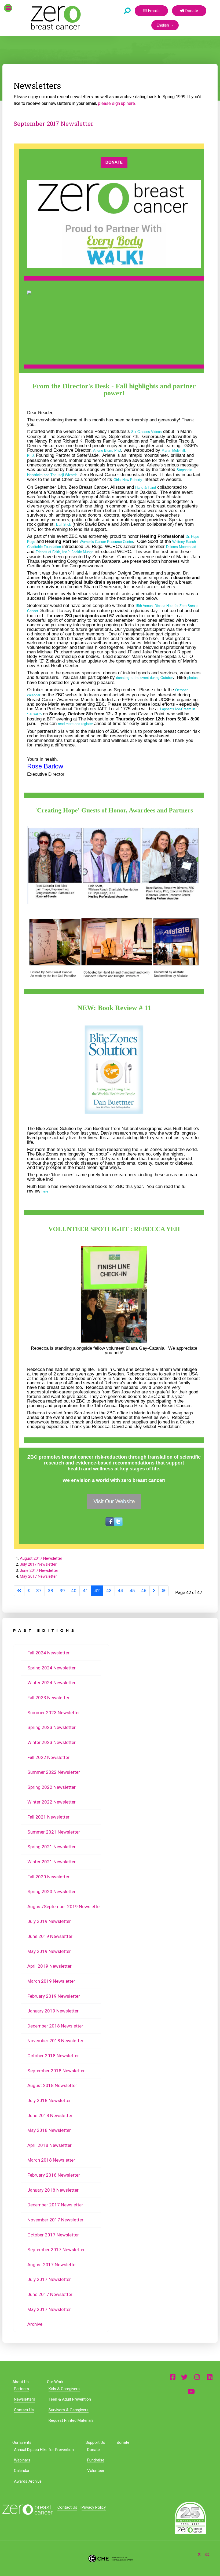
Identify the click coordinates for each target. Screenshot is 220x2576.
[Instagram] (197, 2377)
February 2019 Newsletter (54, 1996)
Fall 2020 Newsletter (48, 1877)
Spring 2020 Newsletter (52, 1891)
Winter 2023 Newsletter (52, 1742)
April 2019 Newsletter (49, 1966)
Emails (153, 11)
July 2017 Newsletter (38, 1564)
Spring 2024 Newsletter (52, 1668)
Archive (35, 2324)
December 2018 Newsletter (55, 2026)
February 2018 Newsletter (54, 2175)
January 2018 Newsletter (53, 2190)
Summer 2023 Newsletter (54, 1713)
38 (50, 1591)
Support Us (95, 2442)
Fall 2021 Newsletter (48, 1817)
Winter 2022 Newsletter (52, 1802)
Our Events (22, 2442)
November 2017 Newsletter (55, 2220)
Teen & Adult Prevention (70, 2399)
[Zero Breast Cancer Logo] (27, 2510)
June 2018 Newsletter (50, 2115)
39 (62, 1591)
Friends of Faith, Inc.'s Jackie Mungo (65, 552)
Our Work (55, 2382)
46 (144, 1591)
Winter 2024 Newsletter (52, 1683)
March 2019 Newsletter (51, 1981)
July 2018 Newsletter (49, 2100)
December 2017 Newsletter (55, 2205)
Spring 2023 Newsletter (52, 1727)
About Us (21, 2382)
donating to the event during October (144, 678)
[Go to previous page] (29, 1591)
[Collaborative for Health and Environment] (110, 2558)
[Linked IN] (210, 2377)
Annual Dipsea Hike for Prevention (44, 2450)
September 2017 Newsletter (54, 124)
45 (132, 1591)
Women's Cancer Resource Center (106, 542)
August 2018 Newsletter (52, 2085)
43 (109, 1591)
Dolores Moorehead (181, 547)
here (45, 1191)
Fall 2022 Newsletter (48, 1757)
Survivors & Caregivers (69, 2410)
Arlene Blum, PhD (107, 450)
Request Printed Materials (71, 2420)
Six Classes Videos (146, 432)
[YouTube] (191, 2391)
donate (123, 2442)
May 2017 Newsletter (38, 1576)
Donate (191, 11)
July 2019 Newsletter (49, 1921)
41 (86, 1591)
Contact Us (24, 2410)
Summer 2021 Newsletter (54, 1832)
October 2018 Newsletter (53, 2056)
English (163, 25)
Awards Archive (28, 2481)
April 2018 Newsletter (49, 2145)
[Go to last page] (164, 1591)
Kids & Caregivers (64, 2389)
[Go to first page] (19, 1591)
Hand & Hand (146, 487)
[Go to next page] (154, 1591)
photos (192, 678)
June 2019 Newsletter (50, 1936)
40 (74, 1591)
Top (206, 2554)
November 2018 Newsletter (55, 2041)
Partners (21, 2389)
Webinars (22, 2460)
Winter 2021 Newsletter (52, 1862)
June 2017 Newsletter (39, 1570)
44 (120, 1591)
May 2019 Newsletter (49, 1951)
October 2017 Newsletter (53, 2235)
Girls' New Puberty (128, 480)
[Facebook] (173, 2377)
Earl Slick (64, 525)
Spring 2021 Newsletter (52, 1847)
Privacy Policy (94, 2507)
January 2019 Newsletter (53, 2011)
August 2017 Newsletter (41, 1558)
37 (39, 1591)
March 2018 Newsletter (51, 2160)
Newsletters (25, 2399)
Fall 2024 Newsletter (48, 1653)
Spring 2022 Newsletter (52, 1787)
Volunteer (96, 2471)
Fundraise (96, 2460)
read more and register (75, 724)
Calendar (22, 2471)
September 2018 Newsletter (56, 2071)
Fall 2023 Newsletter (48, 1698)
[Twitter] (184, 2377)
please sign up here (116, 103)
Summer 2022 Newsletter (54, 1772)
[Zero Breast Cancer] (55, 18)
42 (97, 1591)
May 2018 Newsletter (49, 2130)
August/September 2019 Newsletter (64, 1907)
